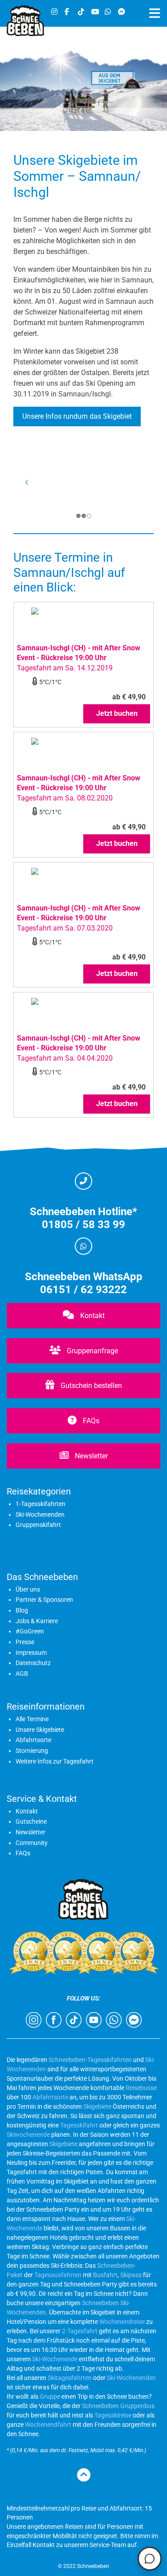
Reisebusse (141, 2088)
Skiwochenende (28, 2135)
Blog (22, 1610)
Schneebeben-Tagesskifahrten (90, 2060)
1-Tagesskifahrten (41, 1504)
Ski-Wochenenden (40, 1515)
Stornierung (32, 1751)
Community (32, 1843)
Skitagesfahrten (69, 2378)
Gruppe (50, 2396)
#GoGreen (30, 1631)
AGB (22, 1674)
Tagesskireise (113, 2415)
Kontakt (92, 1316)
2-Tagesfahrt (80, 2331)
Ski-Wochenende (55, 2359)
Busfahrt (105, 2275)
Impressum (31, 1653)
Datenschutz (33, 1663)
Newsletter (90, 1456)
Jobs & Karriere (37, 1621)
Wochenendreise (122, 2322)
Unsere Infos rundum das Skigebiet (77, 416)
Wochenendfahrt (48, 2425)
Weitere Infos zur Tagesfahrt (55, 1761)
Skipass (131, 2275)
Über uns (28, 1589)
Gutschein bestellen (90, 1386)
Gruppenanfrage (92, 1351)
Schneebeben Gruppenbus (118, 2406)
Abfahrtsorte (33, 1740)
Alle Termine (32, 1719)
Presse (25, 1642)
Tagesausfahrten (58, 2275)
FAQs (90, 1421)
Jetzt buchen (117, 713)
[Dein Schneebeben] (25, 34)
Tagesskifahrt (79, 2125)
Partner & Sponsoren (44, 1600)
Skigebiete (97, 2107)
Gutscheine (31, 1821)
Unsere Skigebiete (40, 1730)
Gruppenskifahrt (38, 1525)
